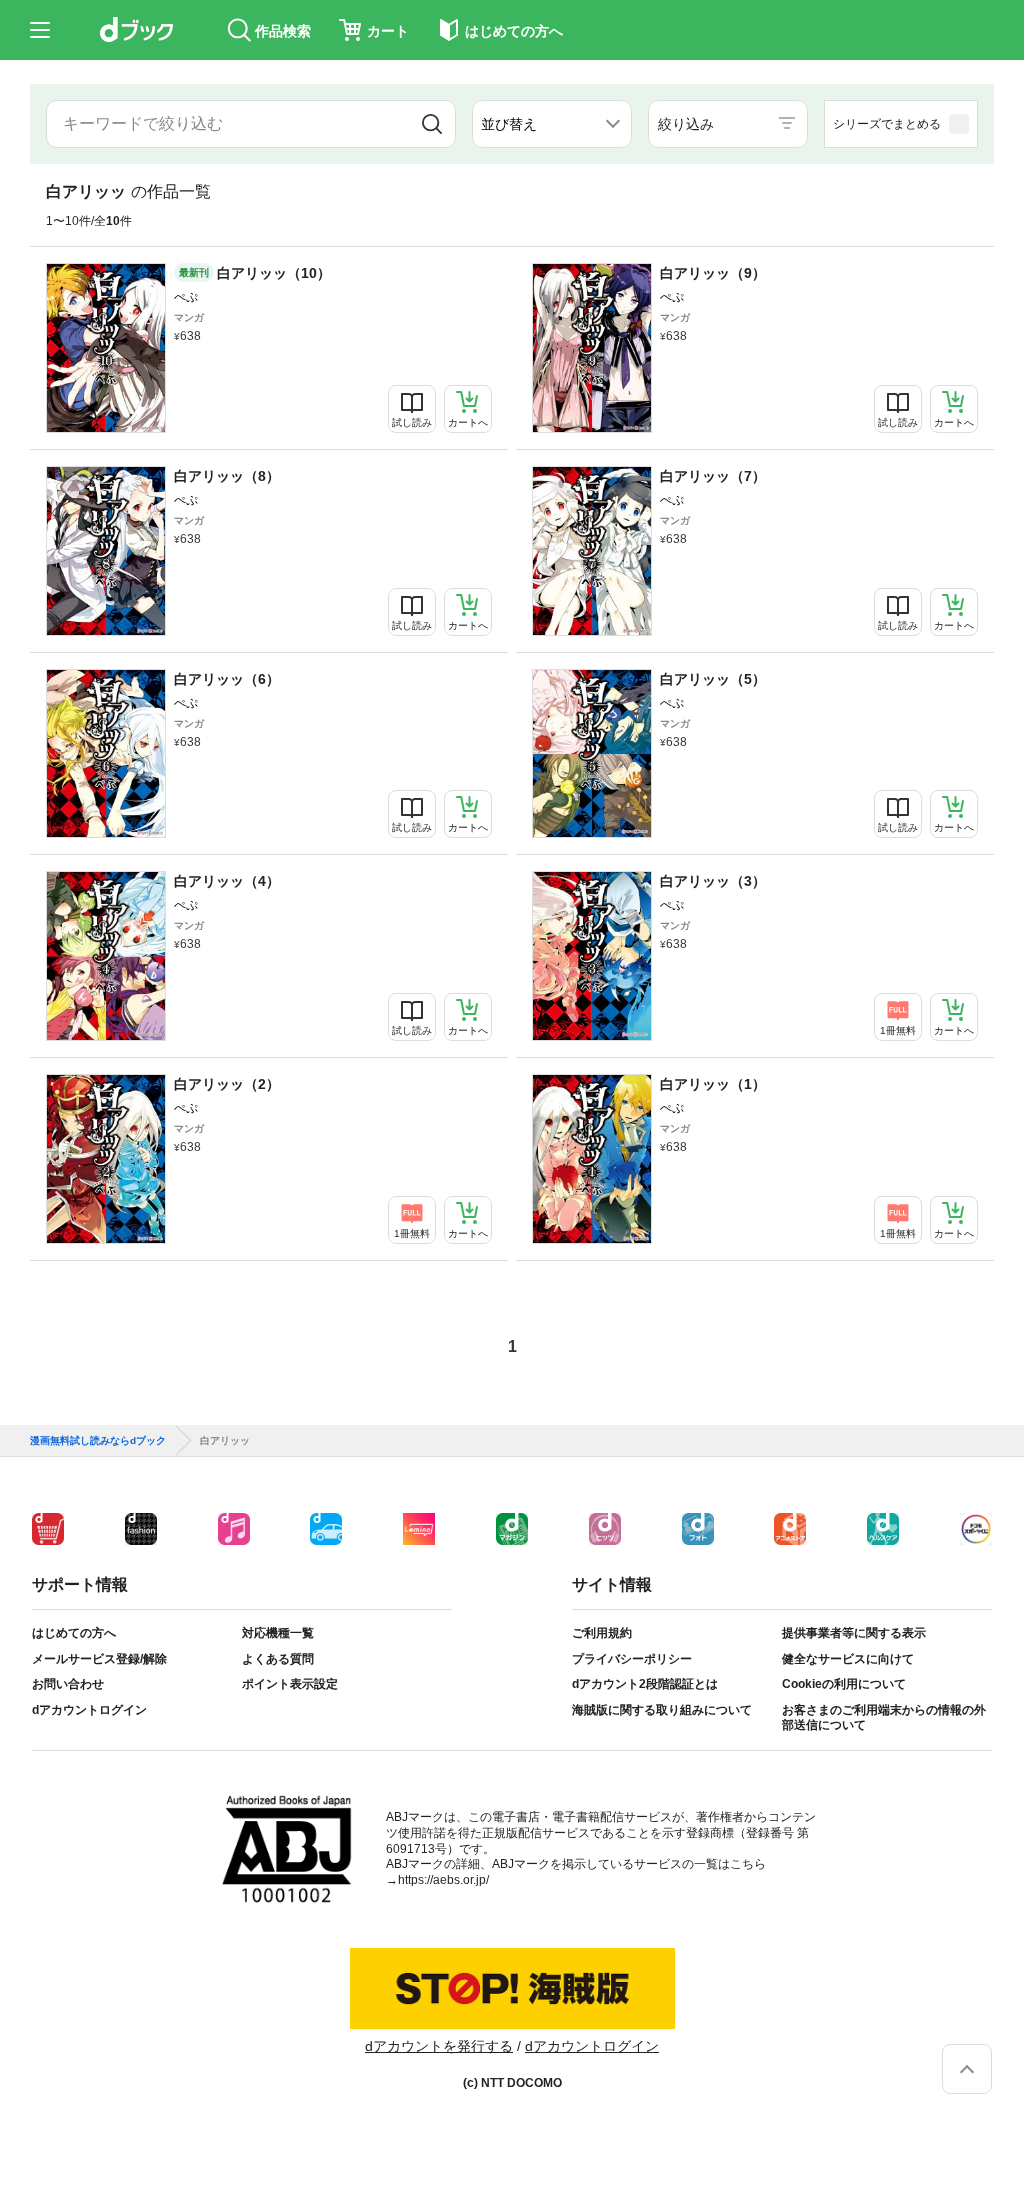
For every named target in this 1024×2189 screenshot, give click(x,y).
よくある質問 (278, 1659)
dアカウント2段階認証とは (645, 1684)
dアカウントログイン (89, 1710)
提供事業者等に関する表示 (854, 1633)
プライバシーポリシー (632, 1659)
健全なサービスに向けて (848, 1659)
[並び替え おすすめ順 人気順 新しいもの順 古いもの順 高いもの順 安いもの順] (552, 124)
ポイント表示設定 (290, 1684)
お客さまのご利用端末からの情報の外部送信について (884, 1718)
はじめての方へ (74, 1633)
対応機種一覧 (278, 1633)
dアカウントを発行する (439, 2046)
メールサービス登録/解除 (99, 1659)
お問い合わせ (68, 1684)
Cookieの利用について (844, 1684)
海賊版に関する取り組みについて (662, 1710)
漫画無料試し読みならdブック (98, 1441)
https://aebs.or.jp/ (443, 1880)
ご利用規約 (602, 1633)
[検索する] (432, 124)
